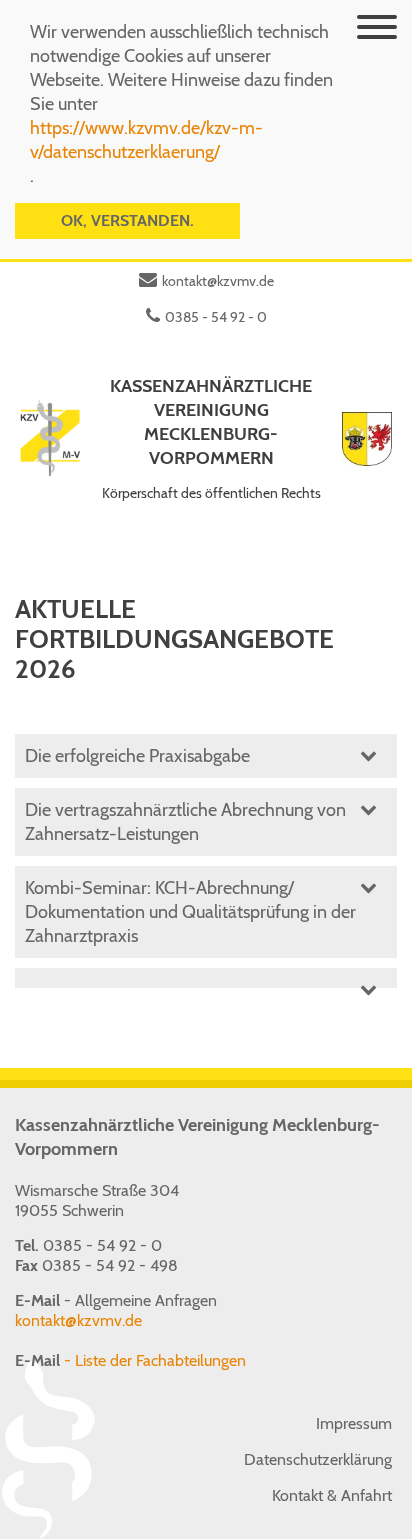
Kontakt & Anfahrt (332, 1495)
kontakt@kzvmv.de (218, 281)
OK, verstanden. (127, 220)
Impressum (354, 1423)
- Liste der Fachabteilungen (130, 1360)
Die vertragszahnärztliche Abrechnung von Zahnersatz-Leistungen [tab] (185, 822)
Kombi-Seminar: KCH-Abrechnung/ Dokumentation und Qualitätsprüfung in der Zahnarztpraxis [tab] (190, 912)
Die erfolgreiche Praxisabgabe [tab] (137, 756)
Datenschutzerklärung (318, 1459)
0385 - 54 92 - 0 (216, 317)
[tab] (206, 978)
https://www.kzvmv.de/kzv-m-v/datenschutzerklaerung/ (146, 140)
